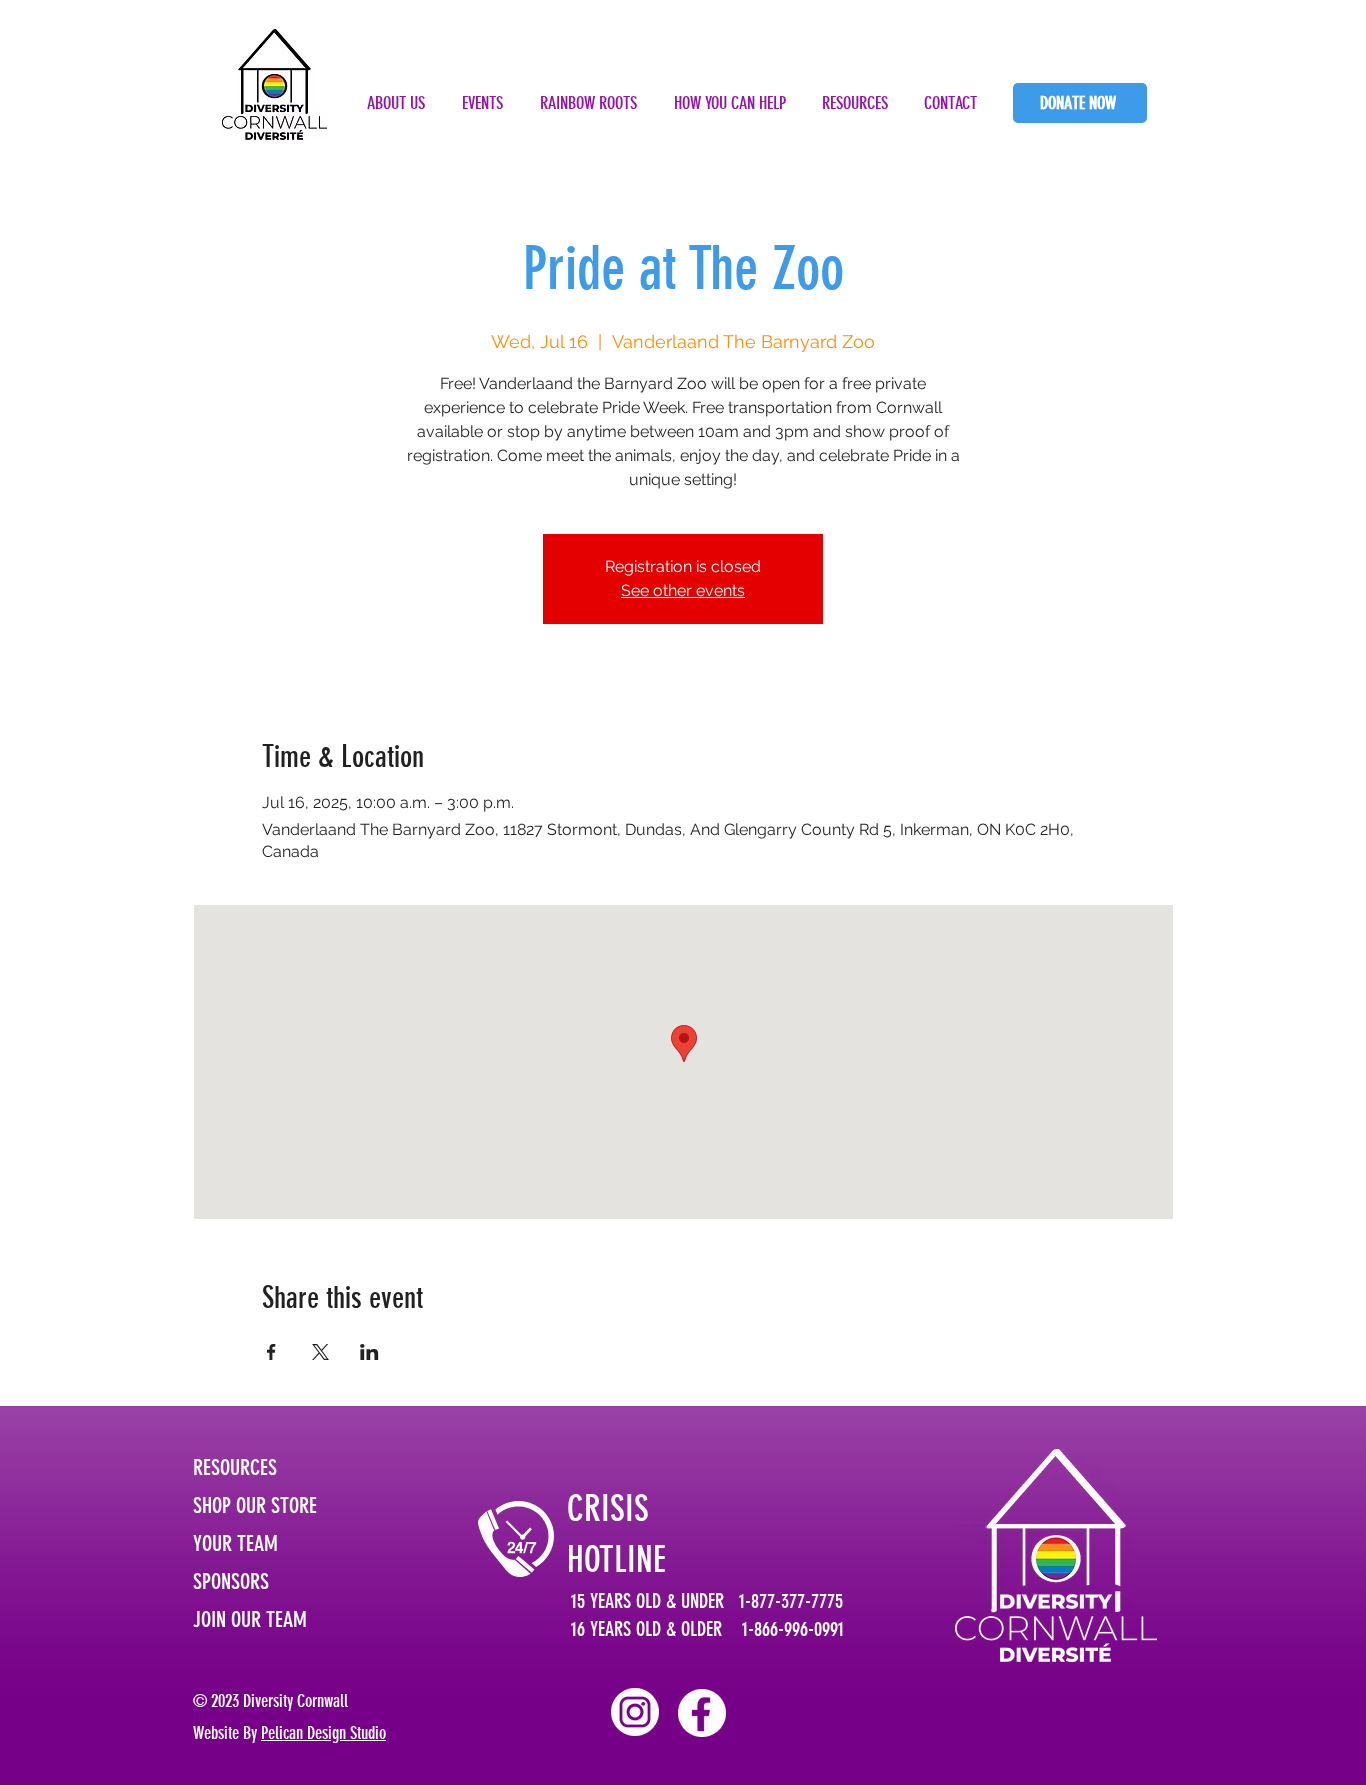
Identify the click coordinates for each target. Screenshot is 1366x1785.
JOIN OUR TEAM (250, 1619)
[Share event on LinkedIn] (369, 1352)
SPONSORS (231, 1581)
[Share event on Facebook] (271, 1352)
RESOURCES (235, 1467)
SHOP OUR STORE (255, 1505)
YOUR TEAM (235, 1543)
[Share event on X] (320, 1352)
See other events (683, 590)
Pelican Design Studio (323, 1733)
